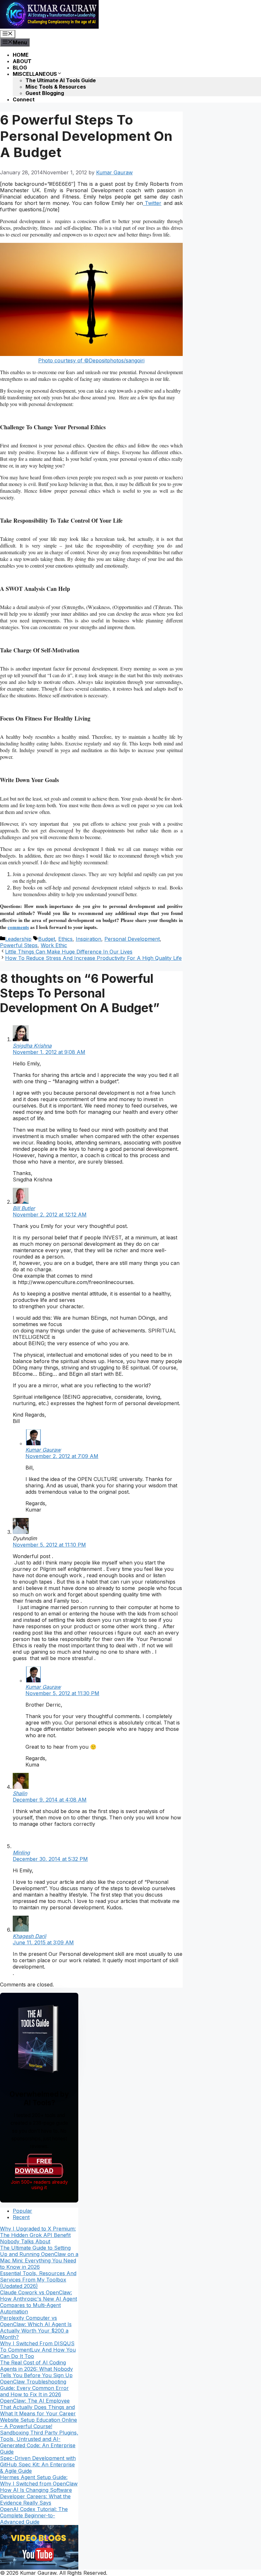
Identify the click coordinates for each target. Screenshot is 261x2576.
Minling (21, 1853)
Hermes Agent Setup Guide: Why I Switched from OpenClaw (39, 2480)
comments (18, 927)
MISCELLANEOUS (35, 74)
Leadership (18, 939)
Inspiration (88, 939)
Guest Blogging (45, 93)
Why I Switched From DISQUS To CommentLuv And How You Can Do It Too (38, 2350)
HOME (21, 55)
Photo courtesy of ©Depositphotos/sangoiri (91, 360)
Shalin (20, 1793)
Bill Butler (24, 1208)
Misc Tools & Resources (56, 87)
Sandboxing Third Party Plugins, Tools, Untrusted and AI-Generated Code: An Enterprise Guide (39, 2442)
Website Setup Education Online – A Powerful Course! (39, 2423)
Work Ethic (54, 945)
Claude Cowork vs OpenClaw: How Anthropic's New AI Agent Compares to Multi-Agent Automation (39, 2302)
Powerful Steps (19, 945)
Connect (24, 99)
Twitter (152, 203)
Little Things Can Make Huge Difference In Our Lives (69, 952)
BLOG (20, 68)
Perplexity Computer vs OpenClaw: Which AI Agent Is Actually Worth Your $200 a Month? (36, 2327)
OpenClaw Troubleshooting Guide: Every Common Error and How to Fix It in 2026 (34, 2388)
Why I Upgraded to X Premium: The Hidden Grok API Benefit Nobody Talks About (38, 2235)
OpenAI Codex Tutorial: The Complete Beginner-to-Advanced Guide (34, 2515)
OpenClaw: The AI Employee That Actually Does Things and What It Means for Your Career (38, 2407)
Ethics (65, 939)
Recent (21, 2217)
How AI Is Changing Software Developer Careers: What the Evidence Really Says (36, 2496)
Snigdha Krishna (32, 1046)
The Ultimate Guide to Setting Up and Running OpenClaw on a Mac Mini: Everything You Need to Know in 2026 (39, 2257)
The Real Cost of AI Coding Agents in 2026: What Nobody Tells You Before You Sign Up (36, 2369)
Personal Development (132, 939)
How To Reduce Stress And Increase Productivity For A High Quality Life (93, 958)
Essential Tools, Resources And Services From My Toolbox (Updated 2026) (38, 2280)
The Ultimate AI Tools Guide (61, 80)
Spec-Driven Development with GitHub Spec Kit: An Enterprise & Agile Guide (38, 2464)
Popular (22, 2211)
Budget (47, 939)
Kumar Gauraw (43, 1450)
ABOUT (22, 61)
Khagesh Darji (29, 1936)
